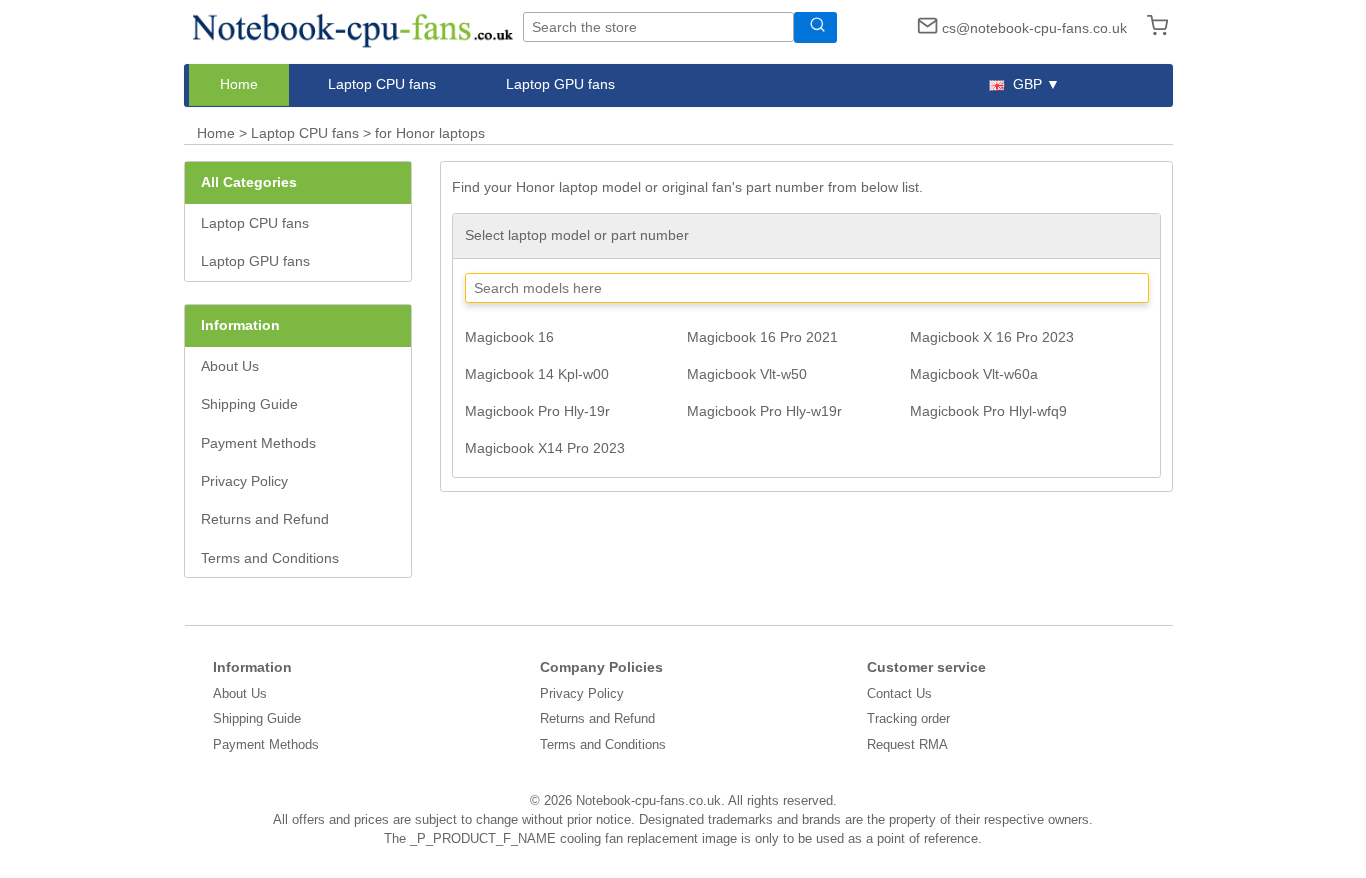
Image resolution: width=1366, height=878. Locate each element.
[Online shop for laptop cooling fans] (353, 26)
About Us (230, 366)
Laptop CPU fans (382, 84)
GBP (1027, 84)
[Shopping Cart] (1152, 28)
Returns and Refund (265, 519)
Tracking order (908, 718)
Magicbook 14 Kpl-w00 (537, 374)
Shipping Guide (249, 404)
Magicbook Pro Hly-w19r (764, 411)
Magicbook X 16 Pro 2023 (992, 337)
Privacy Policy (244, 481)
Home (239, 84)
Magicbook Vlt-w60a (974, 374)
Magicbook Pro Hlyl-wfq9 (988, 411)
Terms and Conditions (270, 558)
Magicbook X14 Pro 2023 (545, 448)
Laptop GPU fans (560, 84)
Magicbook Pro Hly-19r (537, 411)
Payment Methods (258, 443)
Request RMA (907, 744)
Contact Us (899, 693)
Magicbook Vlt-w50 (747, 374)
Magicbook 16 (509, 337)
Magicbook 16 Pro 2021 (762, 337)
